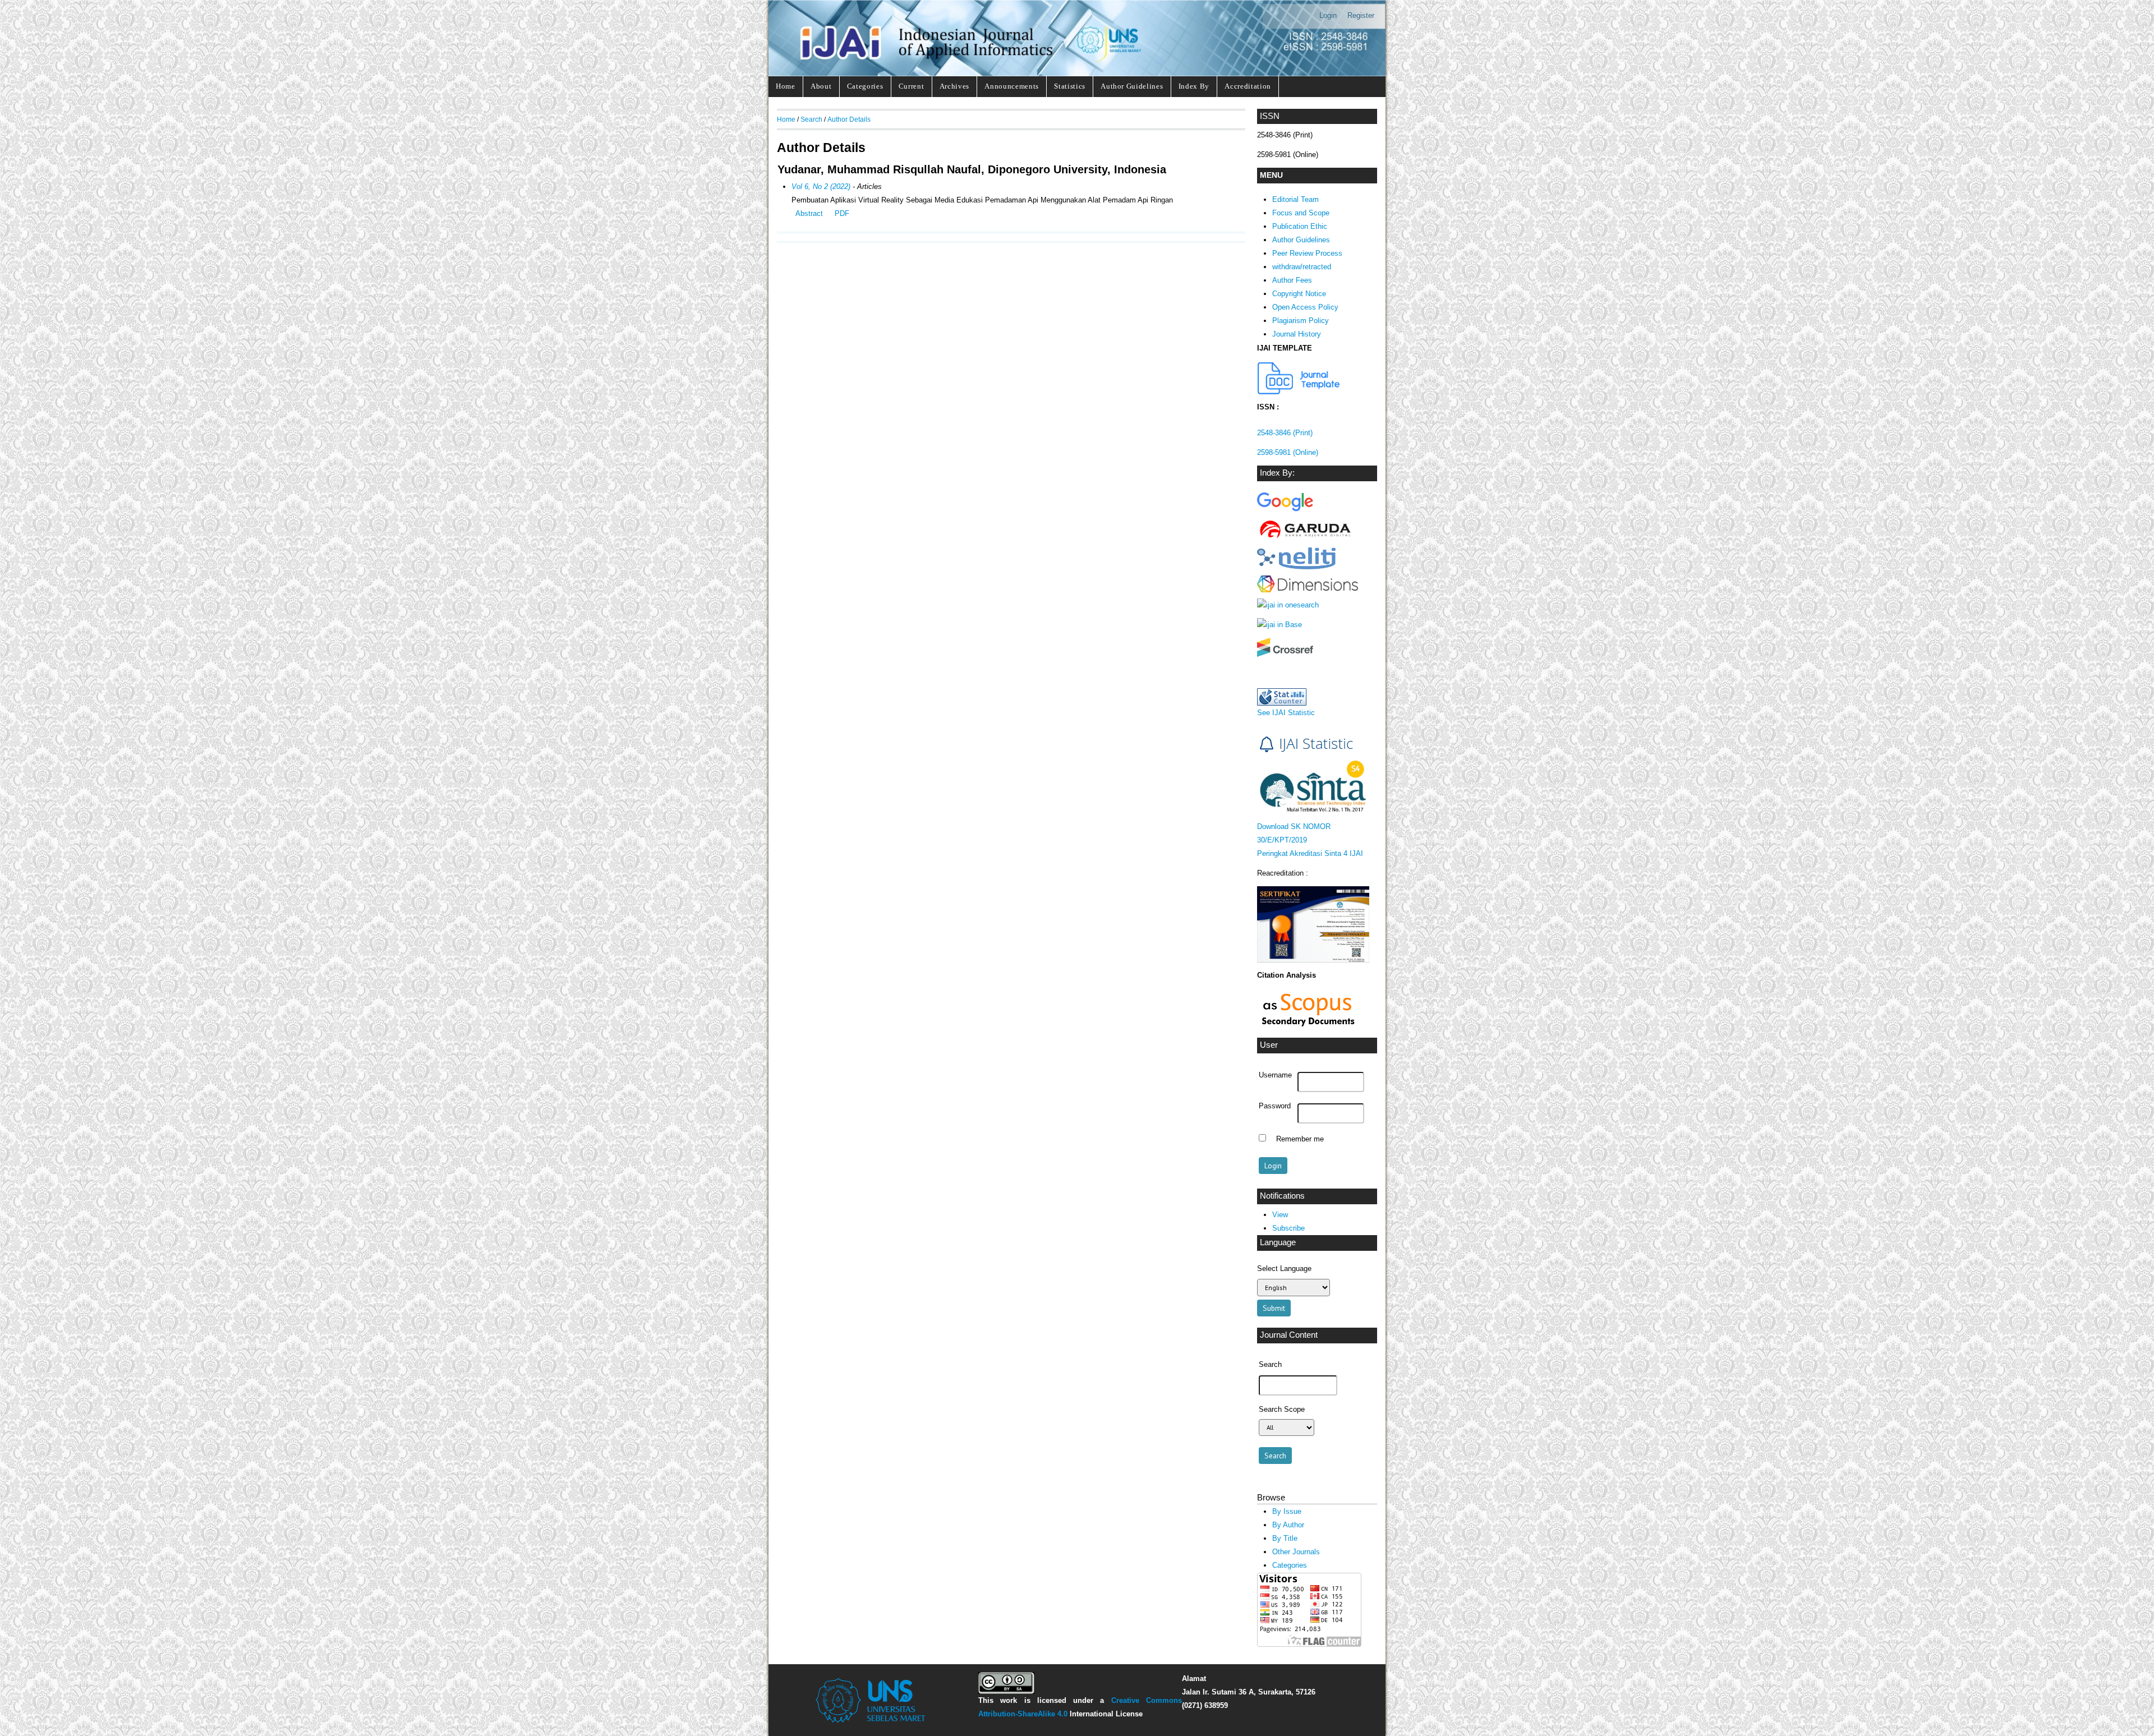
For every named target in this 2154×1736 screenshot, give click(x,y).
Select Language (1284, 1268)
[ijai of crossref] (1285, 654)
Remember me (1300, 1139)
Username (1275, 1075)
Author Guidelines (1132, 86)
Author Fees (1292, 280)
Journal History (1297, 334)
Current (912, 86)
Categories (865, 86)
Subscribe (1288, 1228)
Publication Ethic (1300, 226)
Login (1328, 15)
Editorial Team (1295, 199)
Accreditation (1248, 86)
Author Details (849, 119)
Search (811, 119)
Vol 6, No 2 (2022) (821, 187)
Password (1275, 1106)
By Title (1285, 1538)
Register (1361, 15)
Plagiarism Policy (1301, 321)
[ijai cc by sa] (1006, 1691)
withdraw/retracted (1302, 267)
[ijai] (1285, 511)
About (821, 86)
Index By (1194, 86)
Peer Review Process (1307, 253)
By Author (1288, 1525)
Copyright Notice (1299, 294)
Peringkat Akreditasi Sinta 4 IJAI (1310, 853)
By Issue (1287, 1511)
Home (786, 86)
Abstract (809, 213)
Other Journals (1296, 1552)
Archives (954, 86)
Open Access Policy (1305, 307)
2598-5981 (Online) (1288, 452)
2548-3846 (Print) (1285, 433)
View (1280, 1215)
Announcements (1012, 86)
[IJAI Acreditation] (1299, 392)
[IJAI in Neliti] (1296, 567)
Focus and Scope (1301, 213)
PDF (842, 213)
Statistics (1070, 86)
